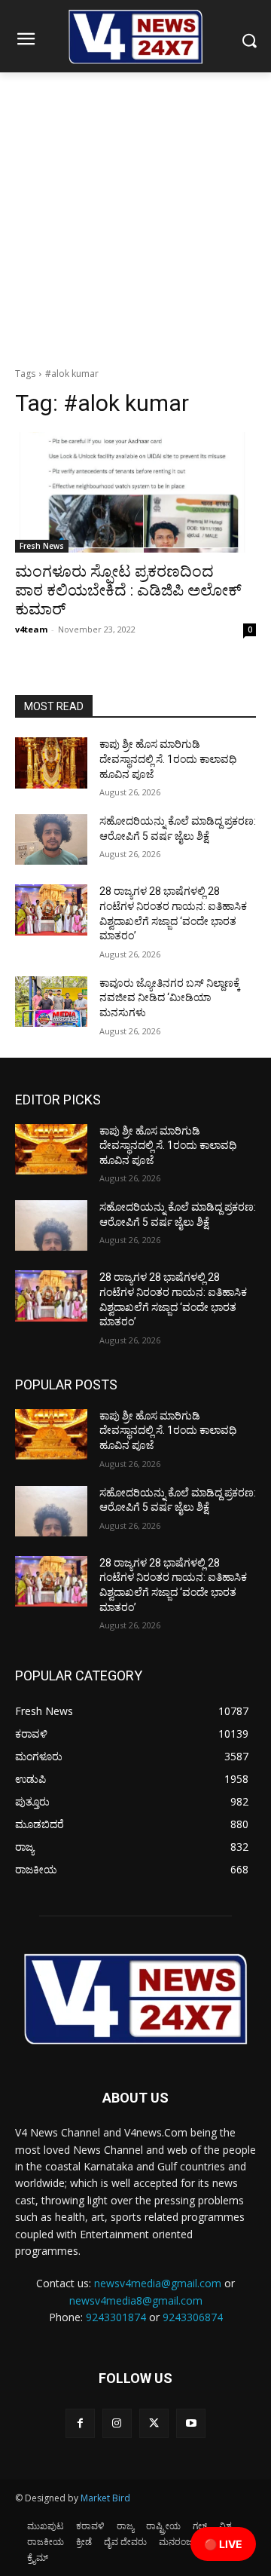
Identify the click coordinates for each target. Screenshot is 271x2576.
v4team (31, 629)
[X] (154, 2423)
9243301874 (116, 2317)
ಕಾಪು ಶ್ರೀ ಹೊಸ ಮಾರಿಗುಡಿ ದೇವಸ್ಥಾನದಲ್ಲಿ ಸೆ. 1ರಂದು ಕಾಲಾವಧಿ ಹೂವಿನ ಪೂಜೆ (168, 759)
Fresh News (42, 546)
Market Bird (105, 2498)
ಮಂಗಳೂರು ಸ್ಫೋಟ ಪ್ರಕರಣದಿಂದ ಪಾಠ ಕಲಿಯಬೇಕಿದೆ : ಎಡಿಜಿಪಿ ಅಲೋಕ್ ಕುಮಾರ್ (128, 590)
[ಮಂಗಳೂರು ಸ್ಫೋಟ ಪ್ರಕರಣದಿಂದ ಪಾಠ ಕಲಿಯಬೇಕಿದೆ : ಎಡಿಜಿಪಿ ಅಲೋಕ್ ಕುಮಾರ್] (135, 492)
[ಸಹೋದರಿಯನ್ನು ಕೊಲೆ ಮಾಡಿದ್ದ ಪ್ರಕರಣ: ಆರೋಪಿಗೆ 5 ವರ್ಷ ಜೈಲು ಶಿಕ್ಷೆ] (51, 839)
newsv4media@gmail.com (158, 2283)
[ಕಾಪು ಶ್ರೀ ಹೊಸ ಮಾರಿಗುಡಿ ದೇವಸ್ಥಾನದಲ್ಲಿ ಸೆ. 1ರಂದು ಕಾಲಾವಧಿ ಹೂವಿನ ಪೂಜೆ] (51, 763)
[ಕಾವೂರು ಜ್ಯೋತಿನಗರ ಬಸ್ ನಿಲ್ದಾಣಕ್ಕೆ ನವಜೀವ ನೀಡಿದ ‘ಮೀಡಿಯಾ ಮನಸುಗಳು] (51, 1002)
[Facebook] (80, 2423)
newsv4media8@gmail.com (136, 2300)
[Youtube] (191, 2423)
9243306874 (193, 2317)
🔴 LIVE (223, 2544)
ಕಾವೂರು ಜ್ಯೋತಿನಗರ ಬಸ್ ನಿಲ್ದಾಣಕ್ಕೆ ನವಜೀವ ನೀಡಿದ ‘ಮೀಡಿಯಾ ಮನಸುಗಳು (170, 998)
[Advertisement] (135, 216)
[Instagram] (117, 2423)
